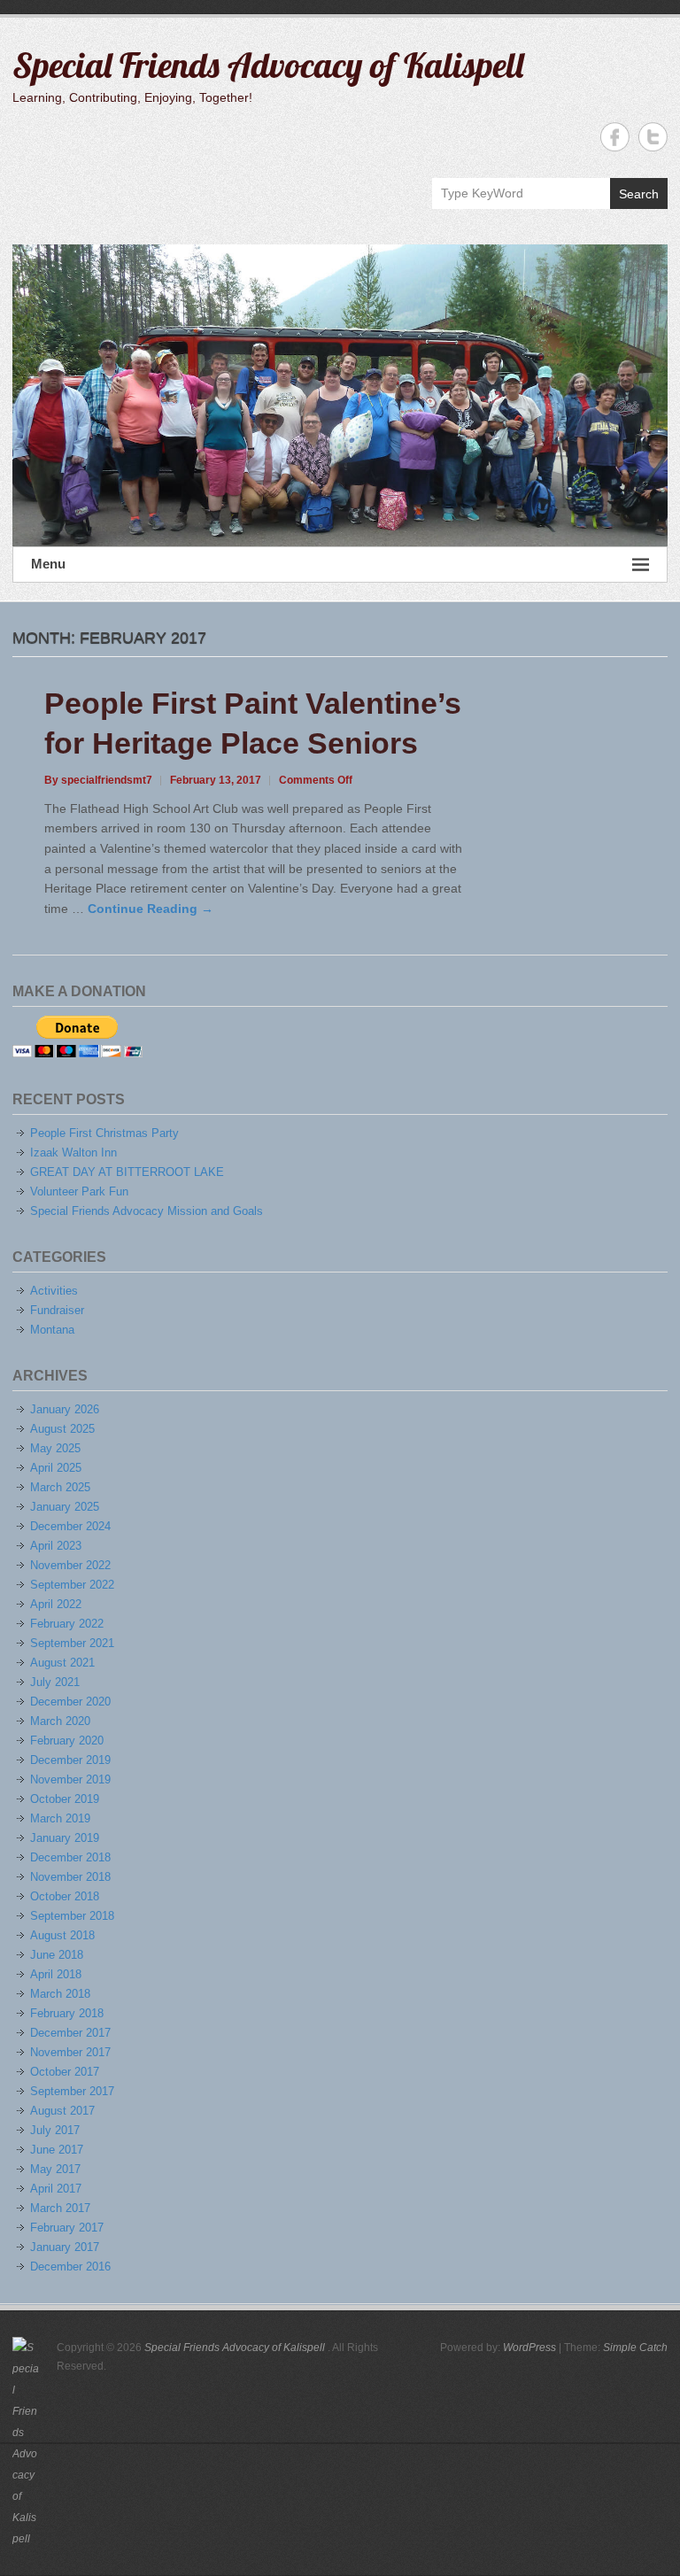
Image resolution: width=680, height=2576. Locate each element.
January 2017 (65, 2247)
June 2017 (57, 2150)
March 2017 (60, 2208)
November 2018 (70, 1877)
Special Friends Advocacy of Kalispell (268, 65)
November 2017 (70, 2052)
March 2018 (60, 1994)
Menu (48, 564)
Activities (54, 1291)
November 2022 (70, 1565)
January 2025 (65, 1507)
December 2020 (70, 1702)
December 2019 (70, 1760)
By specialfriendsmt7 (98, 780)
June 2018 (57, 1955)
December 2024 (70, 1526)
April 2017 (56, 2189)
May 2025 (55, 1448)
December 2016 (70, 2267)
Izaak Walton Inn (73, 1153)
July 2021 (55, 1682)
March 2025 (60, 1487)
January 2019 (65, 1838)
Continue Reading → (151, 909)
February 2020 (67, 1741)
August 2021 (62, 1663)
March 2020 (60, 1721)
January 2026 (65, 1409)
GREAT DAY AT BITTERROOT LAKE (127, 1172)
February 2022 (67, 1624)
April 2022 (56, 1604)
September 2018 (72, 1916)
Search (639, 194)
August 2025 (62, 1429)
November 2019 (70, 1779)
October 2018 (65, 1896)
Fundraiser (57, 1310)
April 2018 (56, 1974)
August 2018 (62, 1935)
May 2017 (55, 2169)
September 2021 (72, 1643)
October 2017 (65, 2072)
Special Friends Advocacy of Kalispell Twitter (653, 137)
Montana (52, 1330)
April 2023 (56, 1546)
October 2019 (65, 1799)
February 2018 (67, 2013)
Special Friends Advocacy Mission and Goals (147, 1211)
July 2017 (55, 2130)
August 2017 (62, 2111)
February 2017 (67, 2228)
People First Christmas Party (104, 1133)
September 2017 (72, 2091)
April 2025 (56, 1468)
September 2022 (72, 1585)
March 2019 (60, 1818)
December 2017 (70, 2033)
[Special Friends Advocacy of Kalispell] (340, 395)
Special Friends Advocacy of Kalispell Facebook (615, 137)
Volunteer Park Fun (79, 1191)
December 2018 (70, 1857)
